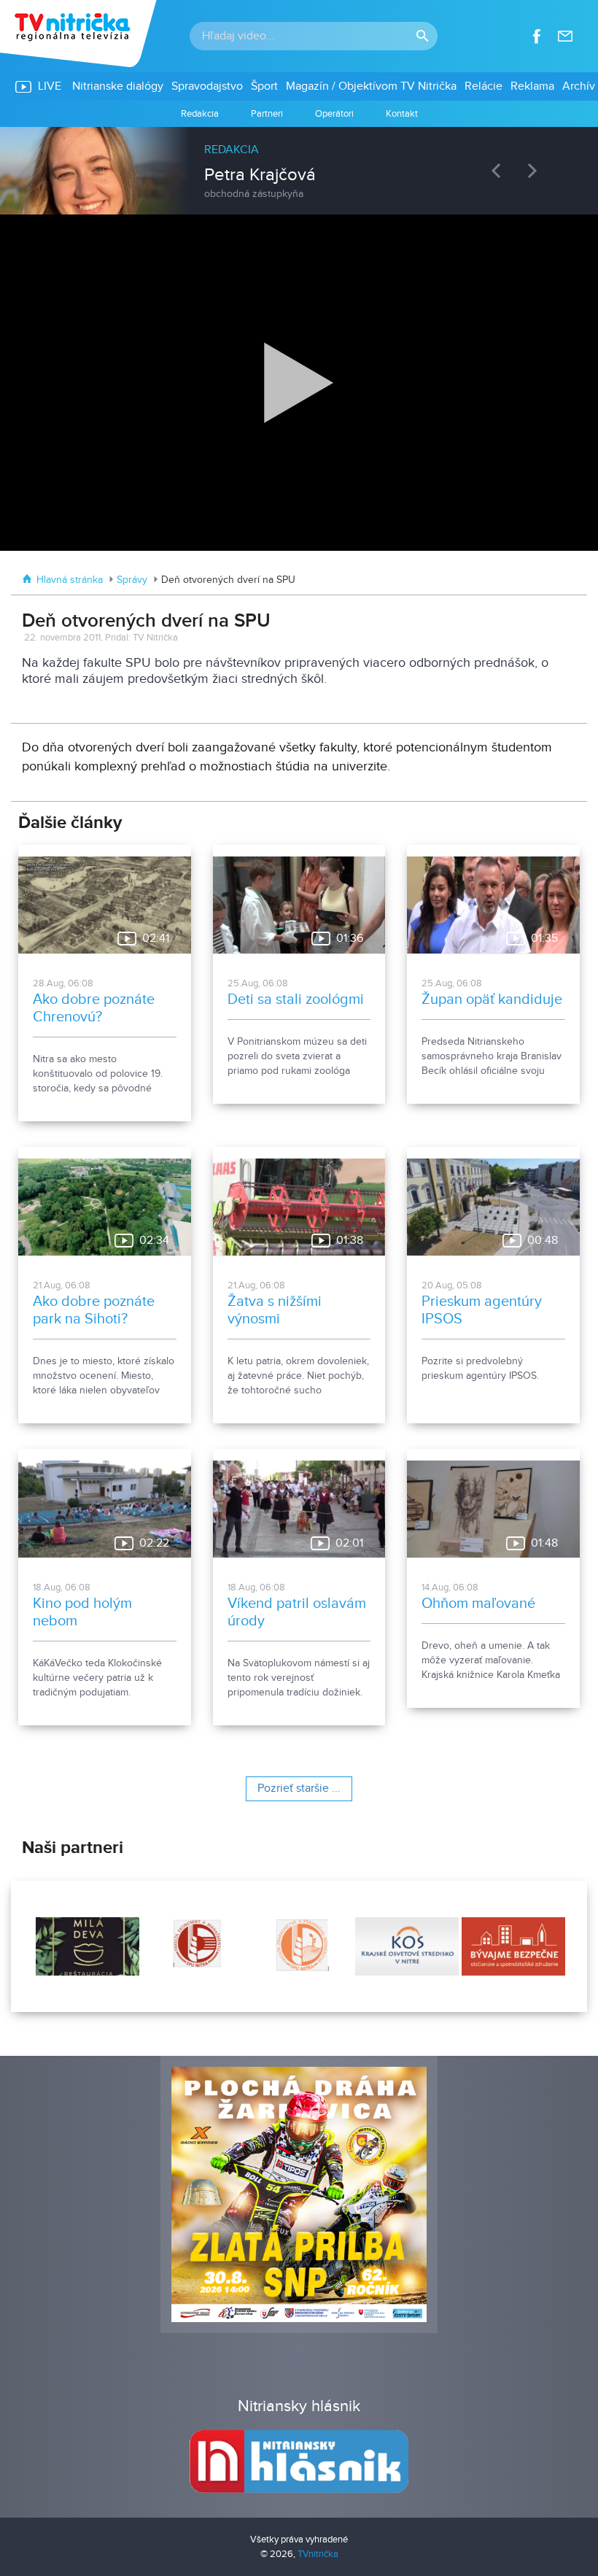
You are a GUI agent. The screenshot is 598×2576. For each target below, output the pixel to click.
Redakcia (200, 114)
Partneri (267, 114)
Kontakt (402, 114)
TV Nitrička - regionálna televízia (80, 34)
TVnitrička (318, 2554)
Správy (132, 580)
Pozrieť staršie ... (299, 1788)
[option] (299, 163)
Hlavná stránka (70, 580)
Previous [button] (500, 170)
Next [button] (536, 170)
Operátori (334, 114)
